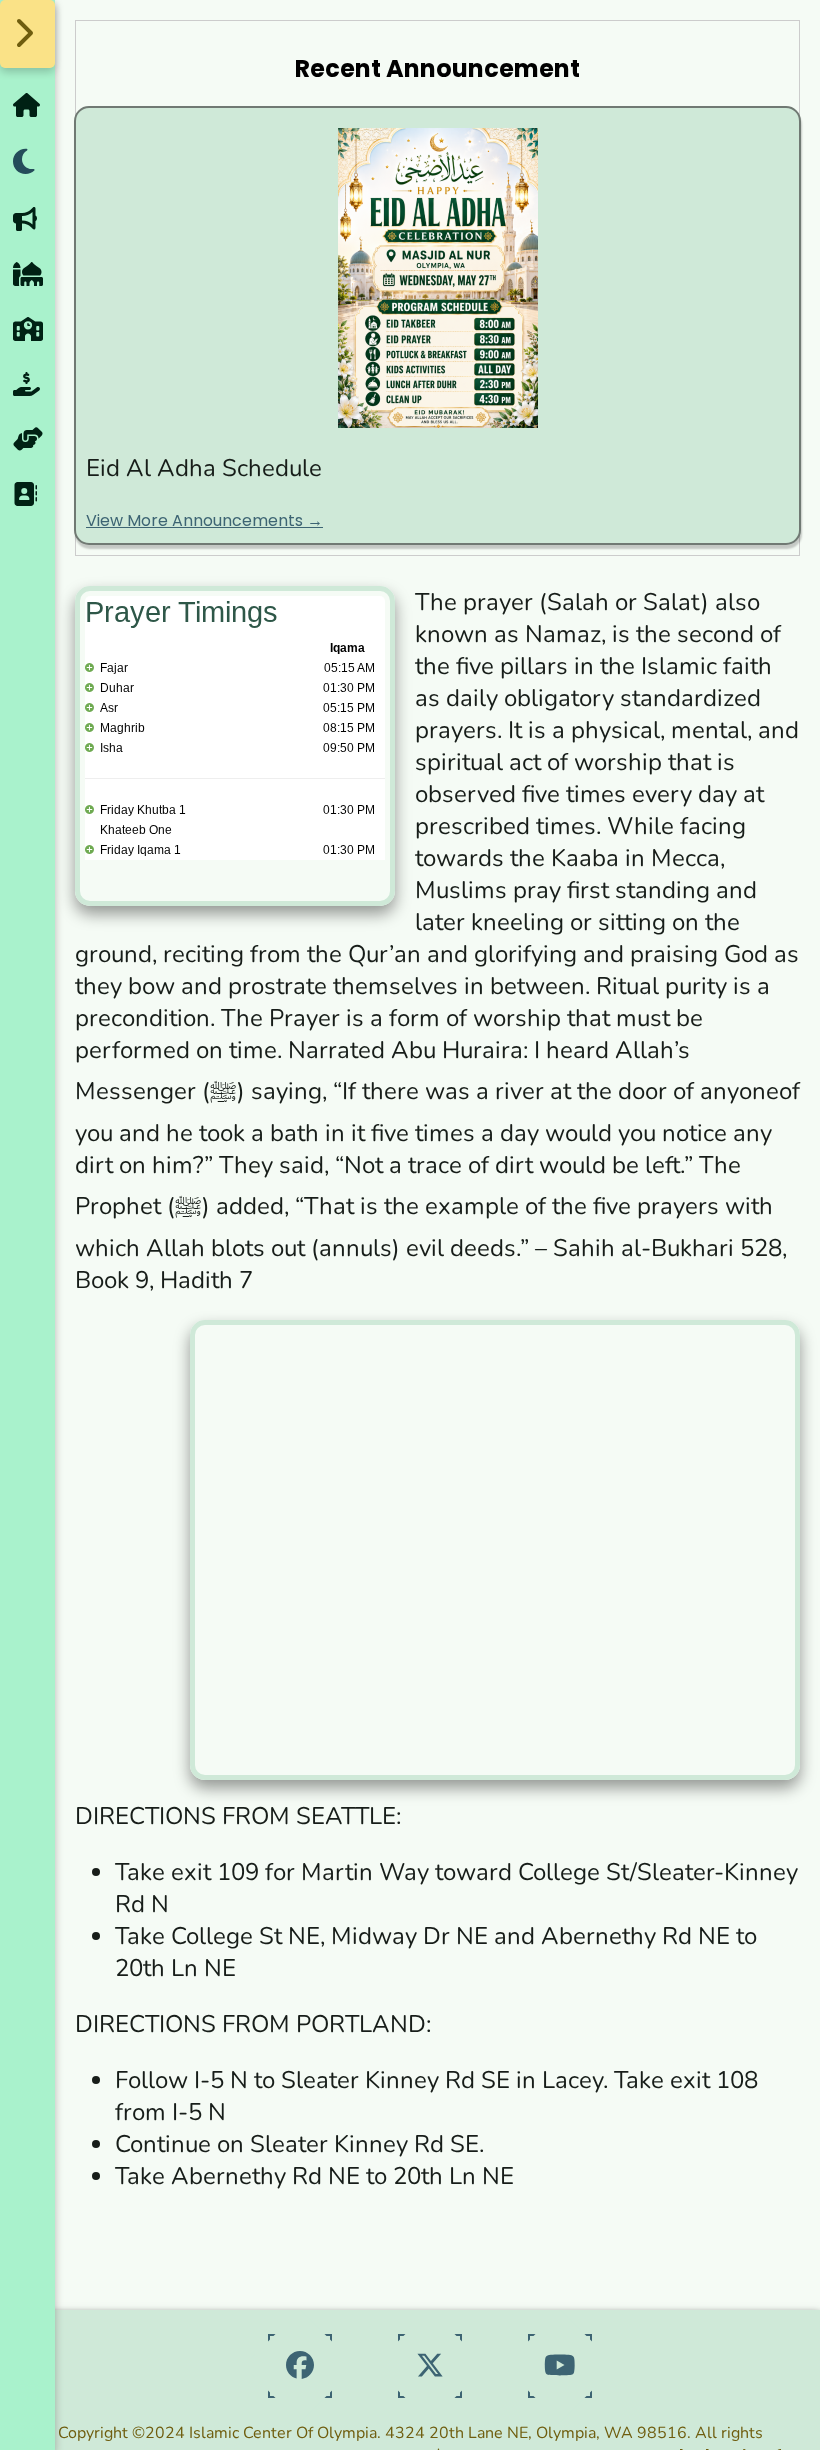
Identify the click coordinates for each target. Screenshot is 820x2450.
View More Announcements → (204, 520)
